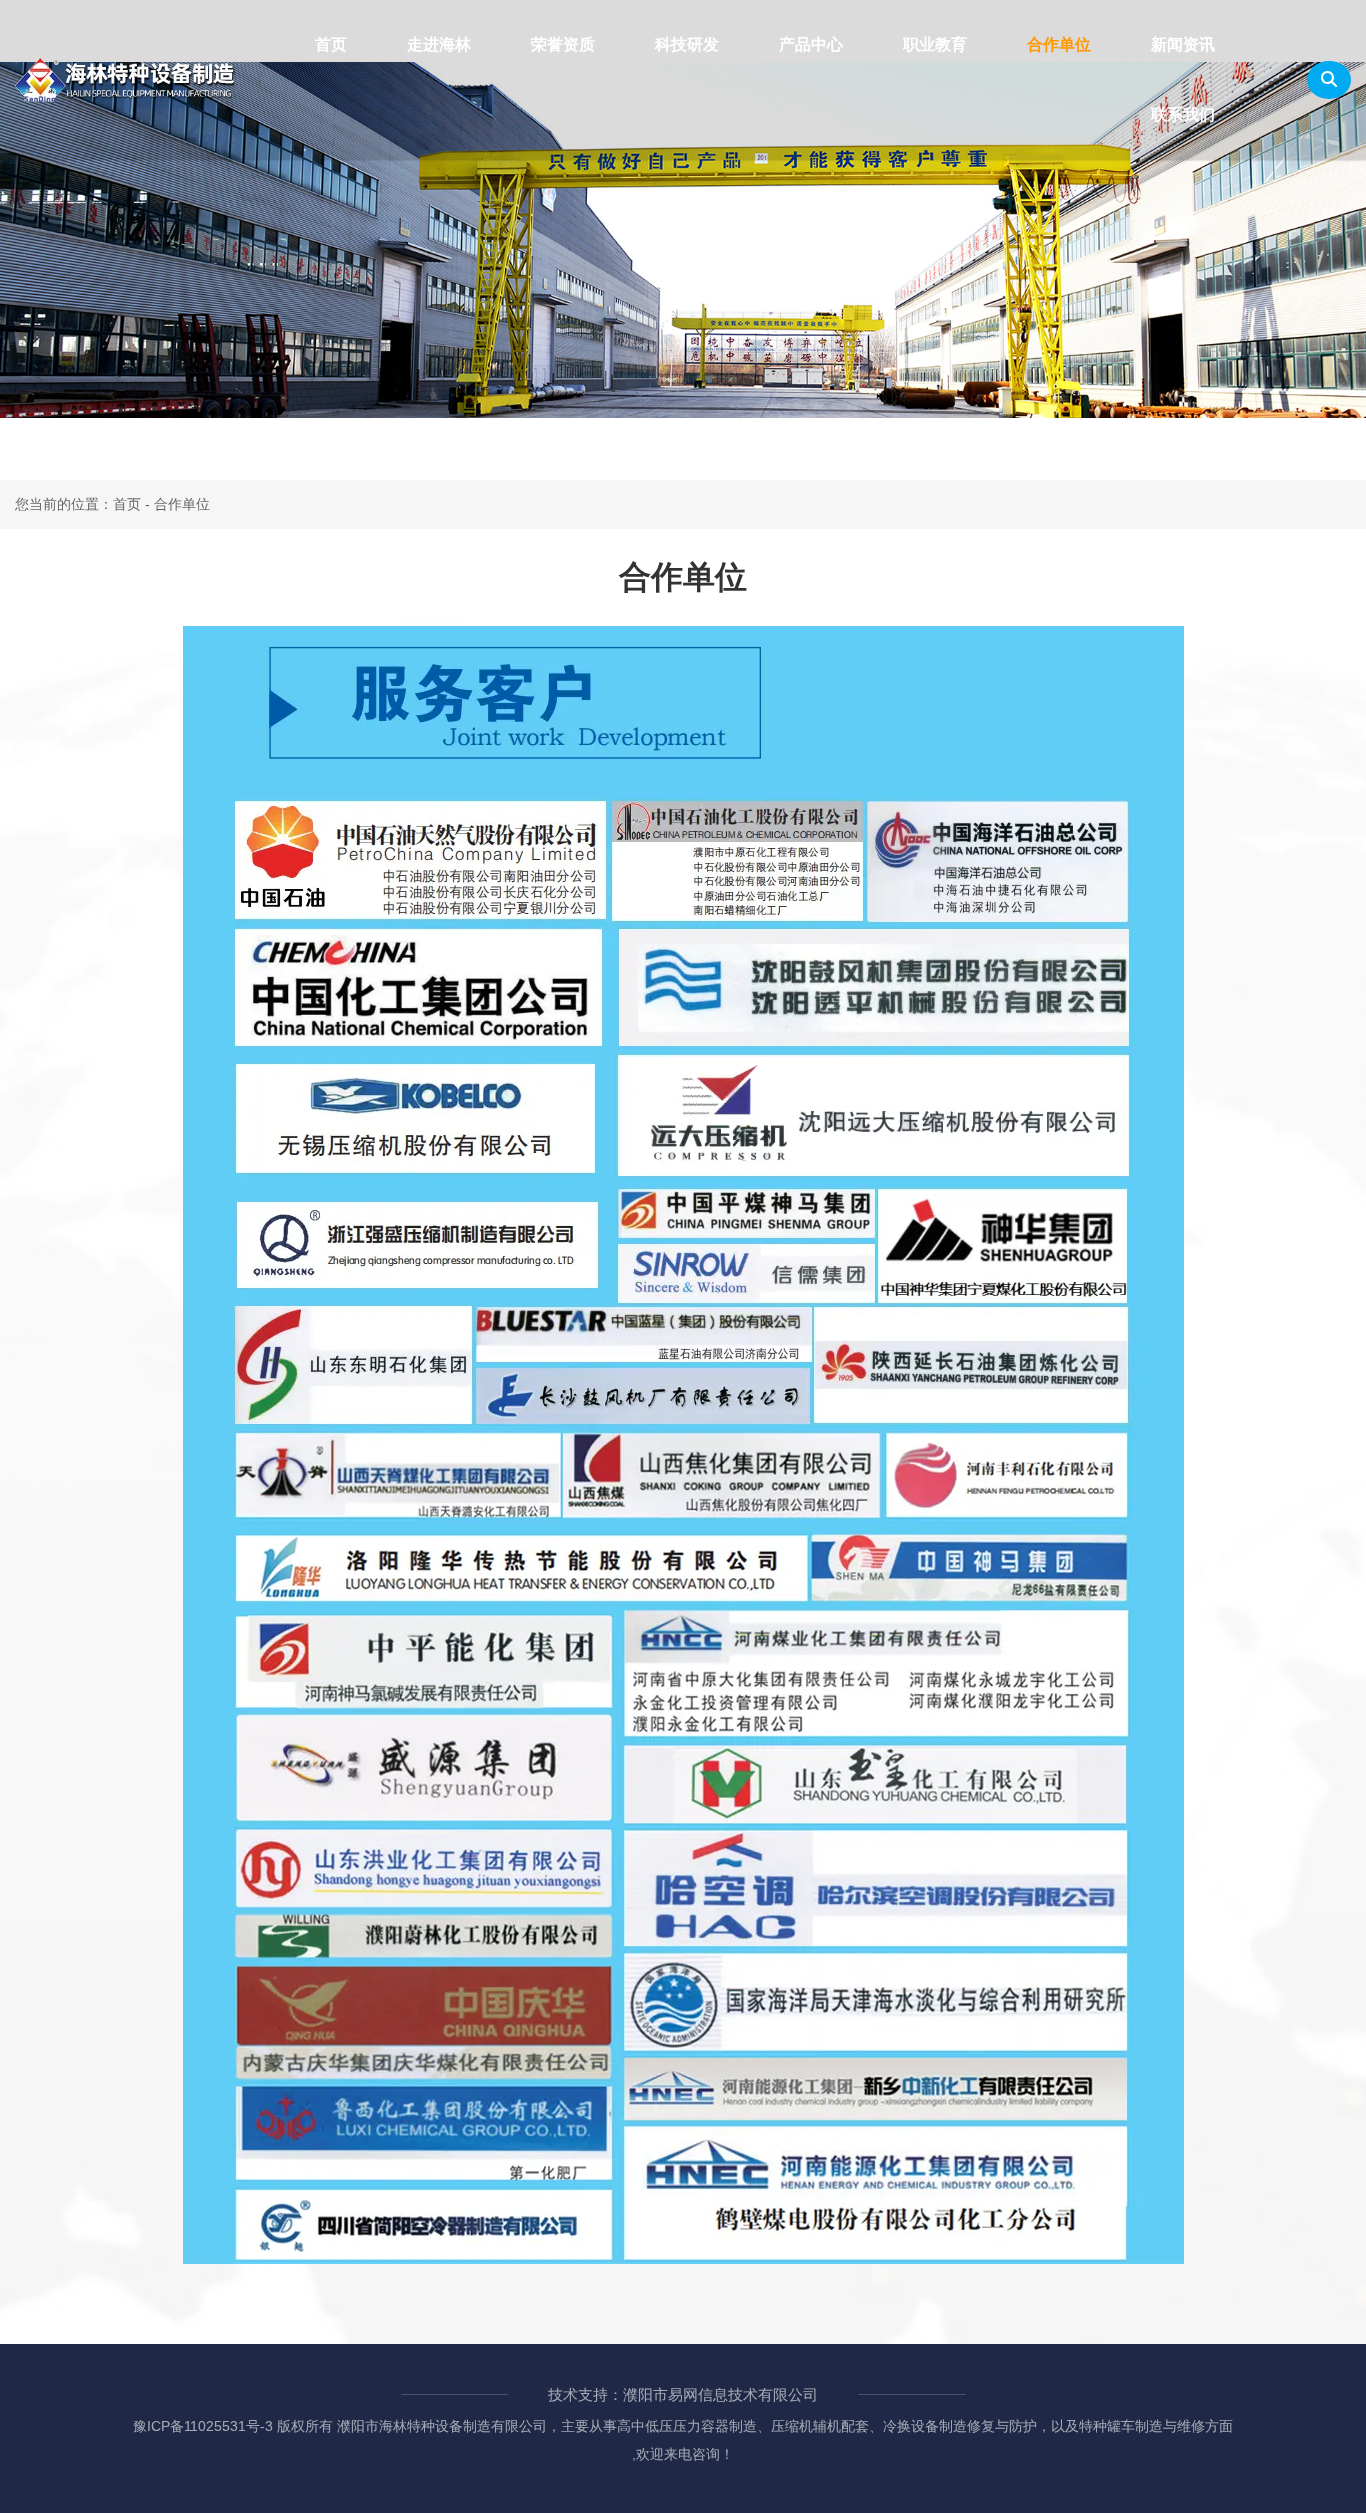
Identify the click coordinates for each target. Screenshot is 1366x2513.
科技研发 (687, 44)
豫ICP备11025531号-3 (203, 2426)
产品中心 (811, 44)
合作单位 (1059, 44)
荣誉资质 (563, 44)
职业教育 (935, 44)
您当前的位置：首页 (80, 504)
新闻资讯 (1183, 44)
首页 (331, 44)
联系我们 (1183, 114)
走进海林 (439, 44)
